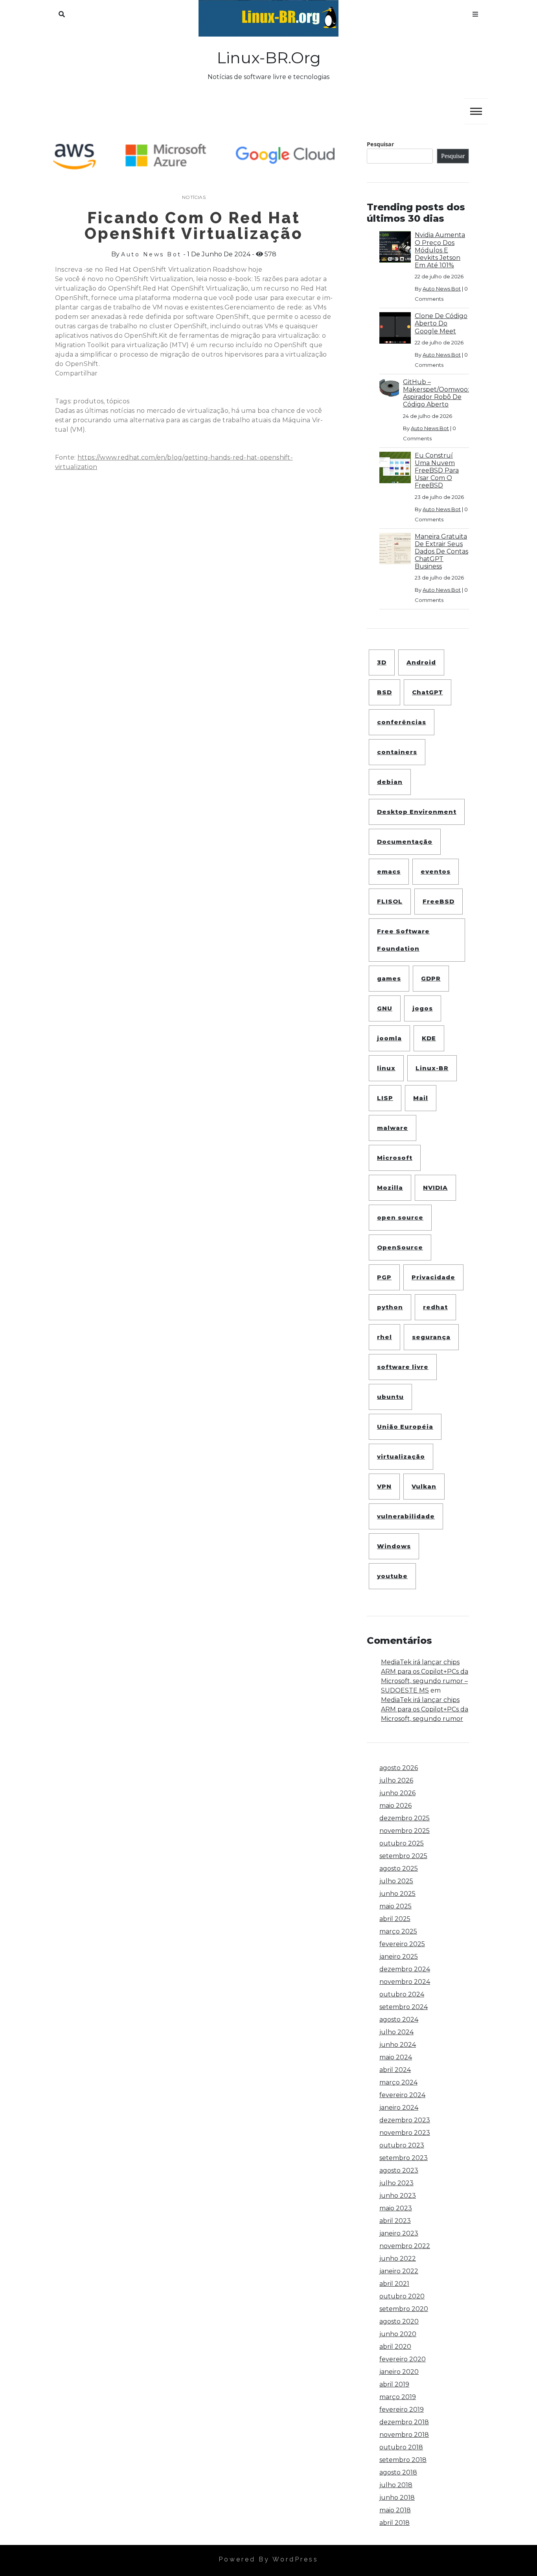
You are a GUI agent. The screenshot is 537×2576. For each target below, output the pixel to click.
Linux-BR (432, 1068)
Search (62, 13)
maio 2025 (395, 1906)
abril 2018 (394, 2523)
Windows (394, 1546)
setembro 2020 (404, 2309)
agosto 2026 (399, 1768)
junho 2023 (398, 2196)
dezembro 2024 (405, 1969)
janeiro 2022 (399, 2271)
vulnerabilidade (406, 1516)
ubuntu (390, 1397)
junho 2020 (398, 2334)
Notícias (194, 197)
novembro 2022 (405, 2246)
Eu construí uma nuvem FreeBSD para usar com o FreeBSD (437, 471)
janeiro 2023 (399, 2233)
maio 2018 (395, 2510)
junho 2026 (397, 1793)
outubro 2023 (402, 2145)
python (390, 1307)
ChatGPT (428, 692)
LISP (385, 1098)
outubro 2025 (402, 1843)
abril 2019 (394, 2384)
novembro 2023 (405, 2133)
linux (386, 1068)
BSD (384, 692)
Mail (421, 1098)
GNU (385, 1008)
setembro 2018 (403, 2460)
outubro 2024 (402, 1994)
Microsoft (395, 1158)
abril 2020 (395, 2347)
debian (390, 782)
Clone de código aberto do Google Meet (441, 323)
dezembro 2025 (405, 1818)
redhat (435, 1307)
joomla (389, 1038)
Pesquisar (381, 144)
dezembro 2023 (405, 2120)
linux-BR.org (269, 58)
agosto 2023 (399, 2170)
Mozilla (390, 1188)
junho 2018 (397, 2498)
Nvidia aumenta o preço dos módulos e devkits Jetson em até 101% (440, 250)
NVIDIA (435, 1188)
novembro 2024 (405, 1982)
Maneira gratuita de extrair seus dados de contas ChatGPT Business (441, 552)
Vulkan (424, 1486)
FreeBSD (439, 901)
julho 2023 (396, 2183)
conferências (402, 722)
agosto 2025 (399, 1869)
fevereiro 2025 (402, 1944)
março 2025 (398, 1931)
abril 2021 (394, 2284)
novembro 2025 (405, 1831)
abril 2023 (395, 2221)
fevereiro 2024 (402, 2095)
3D (382, 662)
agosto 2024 (399, 2019)
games (389, 978)
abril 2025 (395, 1919)
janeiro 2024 (399, 2108)
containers (397, 752)
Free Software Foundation (403, 940)
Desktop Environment (417, 812)
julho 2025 (396, 1881)
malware (393, 1128)
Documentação (405, 842)
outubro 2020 (402, 2296)
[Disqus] (194, 617)
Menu (475, 13)
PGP (384, 1277)
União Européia (405, 1427)
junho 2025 (397, 1894)
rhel (384, 1337)
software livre (403, 1367)
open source (400, 1217)
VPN (384, 1486)
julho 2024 (396, 2032)
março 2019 (398, 2397)
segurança (431, 1337)
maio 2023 (396, 2208)
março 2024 (398, 2082)
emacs (389, 871)
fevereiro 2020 (403, 2359)
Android (421, 662)
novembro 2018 (404, 2435)
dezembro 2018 (404, 2422)
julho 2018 (396, 2485)
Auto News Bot (151, 254)
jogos (423, 1008)
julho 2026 (396, 1780)
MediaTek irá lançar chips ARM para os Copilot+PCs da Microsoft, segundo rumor (425, 1709)
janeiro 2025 (399, 1957)
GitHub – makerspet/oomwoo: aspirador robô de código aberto (436, 393)
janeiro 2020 (399, 2372)
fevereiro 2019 (402, 2409)
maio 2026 (395, 1806)
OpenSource (400, 1247)
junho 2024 (398, 2045)
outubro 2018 (401, 2447)
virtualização (401, 1456)
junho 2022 (398, 2259)
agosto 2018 (398, 2472)
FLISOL (390, 901)
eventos (436, 871)
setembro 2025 (403, 1856)
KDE (429, 1038)
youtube (392, 1576)
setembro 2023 (404, 2158)
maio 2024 (396, 2057)
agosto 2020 (399, 2321)
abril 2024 (395, 2070)
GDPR (431, 978)
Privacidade (433, 1277)
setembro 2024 (404, 2007)
